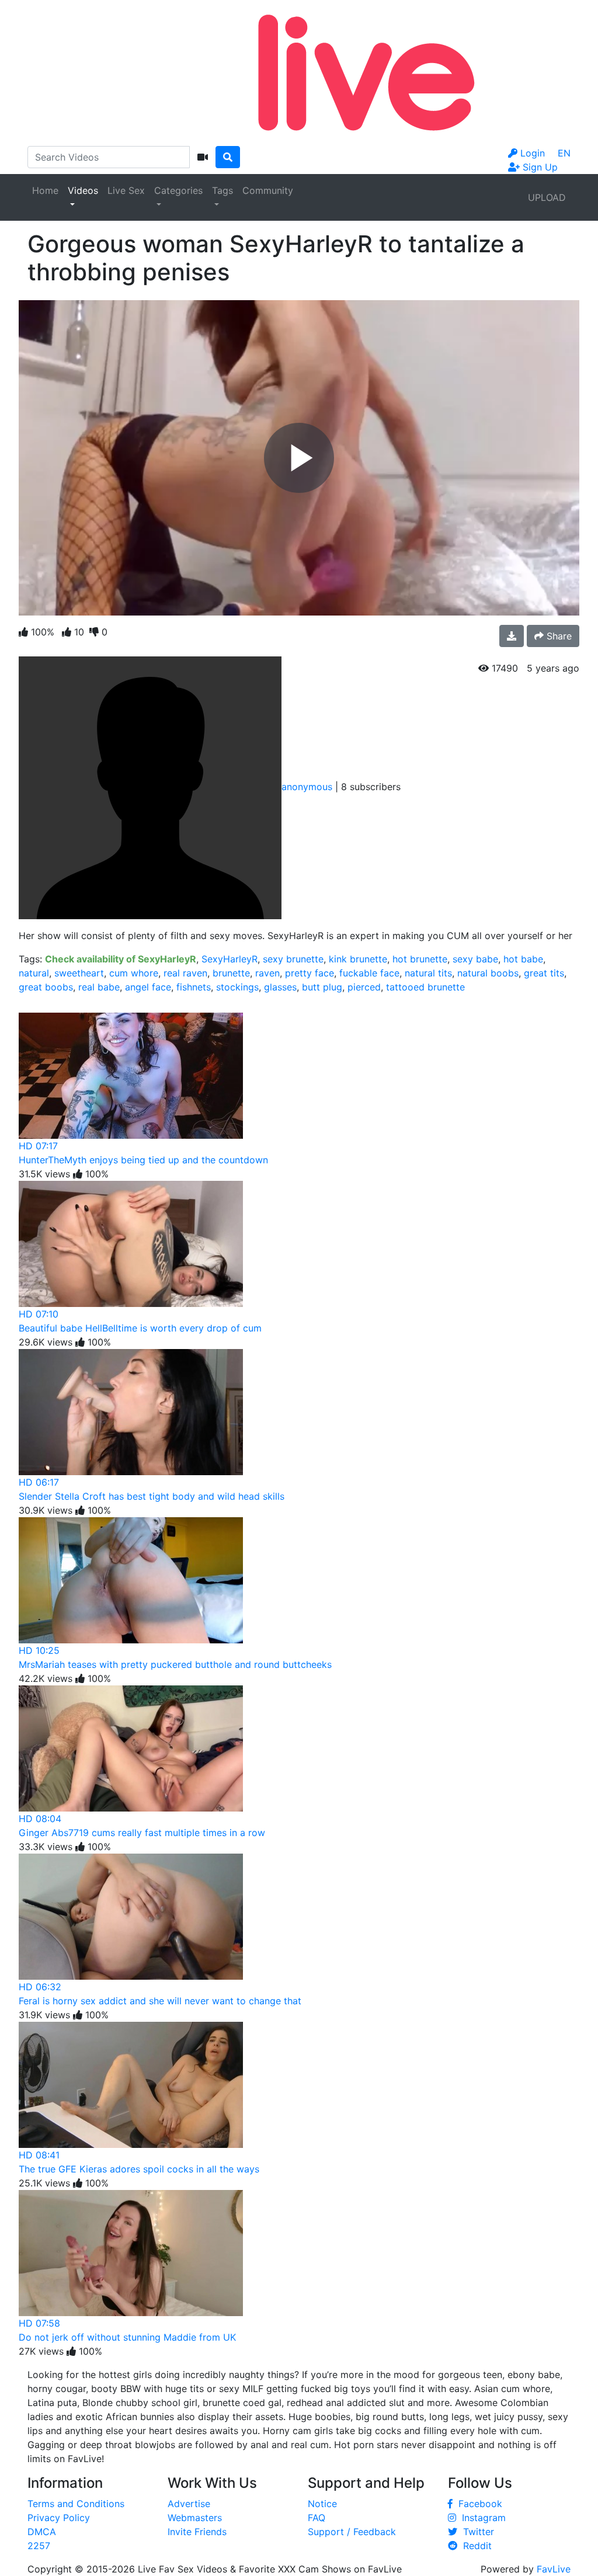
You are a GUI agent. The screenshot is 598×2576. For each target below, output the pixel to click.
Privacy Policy (59, 2518)
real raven (185, 973)
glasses (280, 987)
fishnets (194, 987)
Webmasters (195, 2518)
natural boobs (488, 973)
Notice (322, 2504)
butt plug (322, 987)
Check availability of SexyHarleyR (121, 959)
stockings (237, 987)
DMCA (42, 2532)
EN (564, 153)
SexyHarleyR (230, 959)
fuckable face (369, 973)
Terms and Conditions (76, 2504)
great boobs (46, 987)
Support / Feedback (352, 2532)
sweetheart (79, 973)
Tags (222, 190)
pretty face (310, 973)
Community (268, 190)
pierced (364, 987)
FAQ (317, 2518)
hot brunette (420, 959)
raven (267, 973)
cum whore (134, 973)
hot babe (523, 959)
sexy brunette (293, 959)
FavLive (554, 2569)
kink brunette (358, 959)
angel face (148, 987)
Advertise (189, 2504)
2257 (39, 2546)
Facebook (477, 2504)
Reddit (474, 2546)
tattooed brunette (425, 987)
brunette (231, 973)
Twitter (476, 2532)
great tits (544, 973)
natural (34, 973)
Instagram (481, 2518)
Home (45, 190)
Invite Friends (197, 2532)
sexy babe (475, 959)
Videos (83, 190)
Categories (178, 190)
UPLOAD (547, 197)
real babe (99, 987)
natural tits (428, 973)
